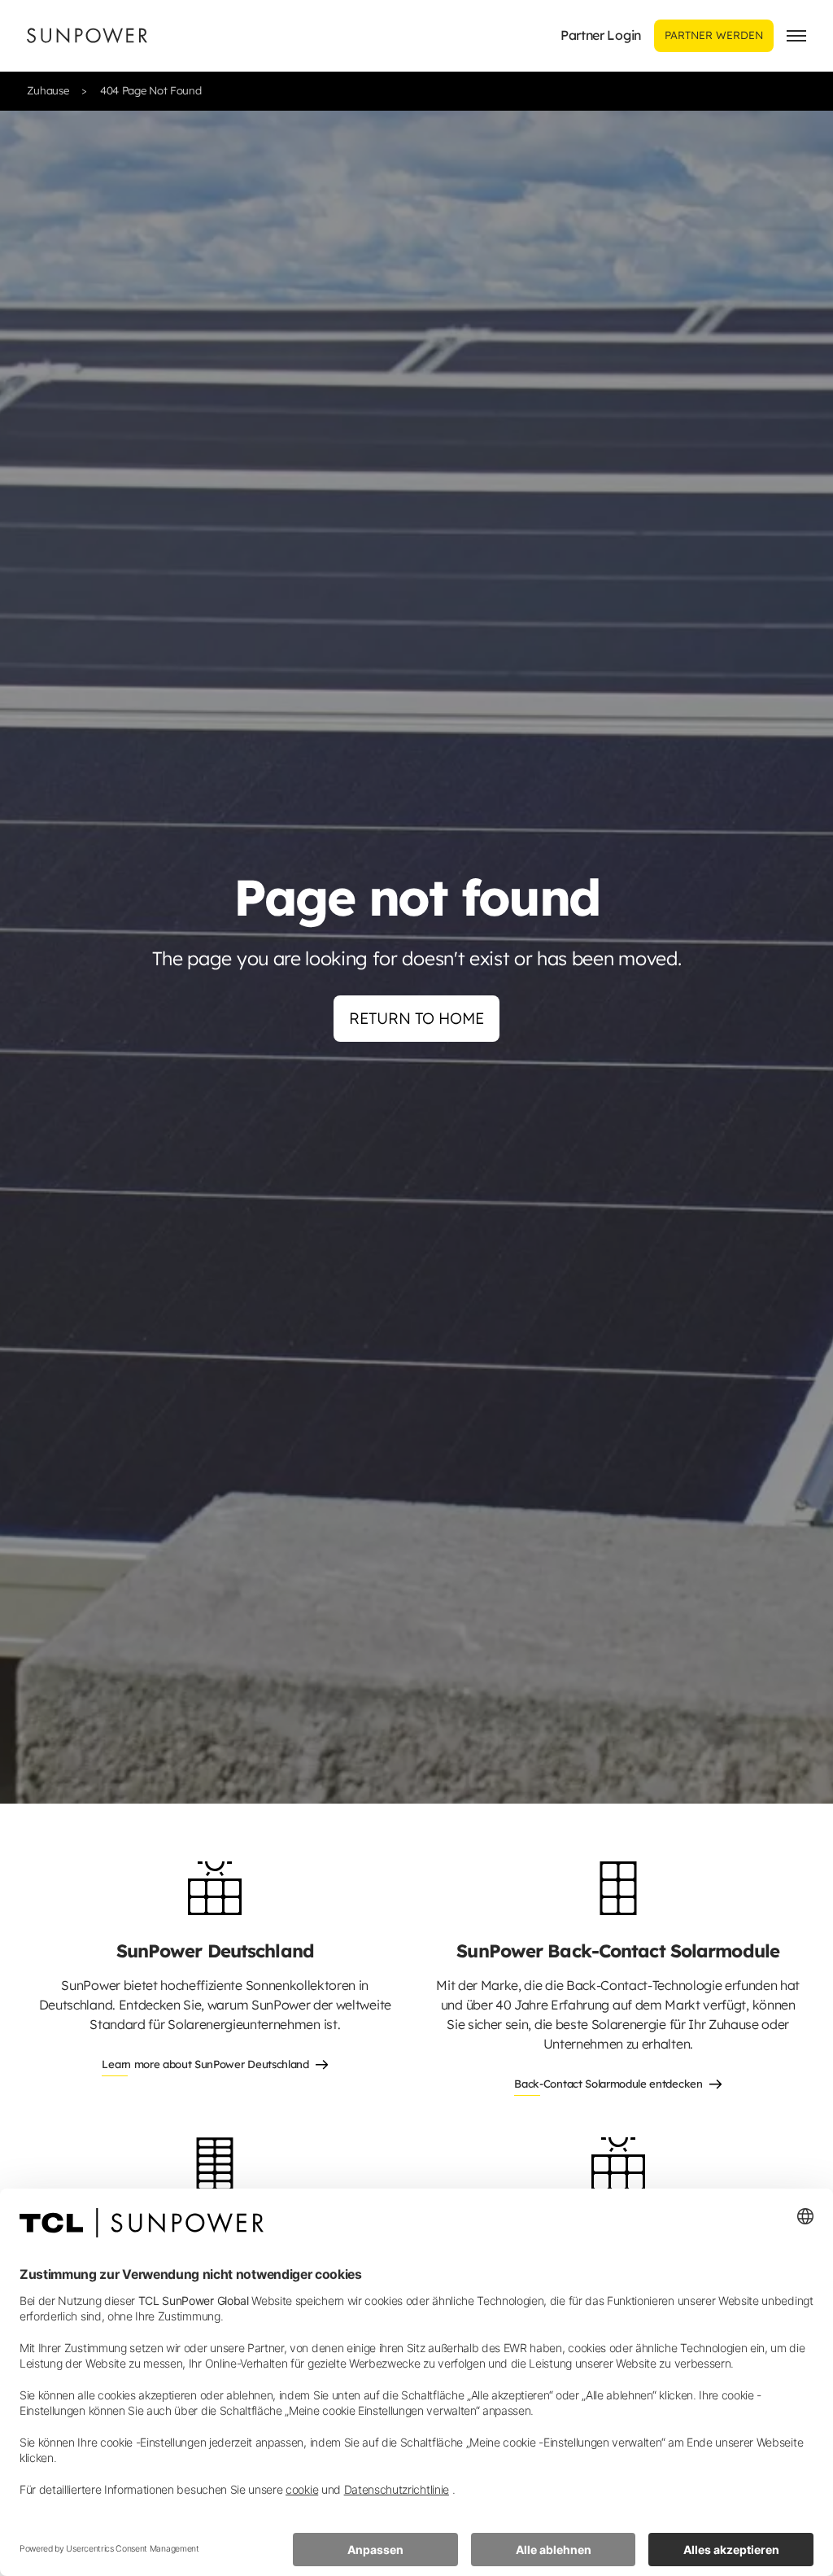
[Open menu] (796, 36)
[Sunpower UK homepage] (87, 35)
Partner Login (601, 35)
